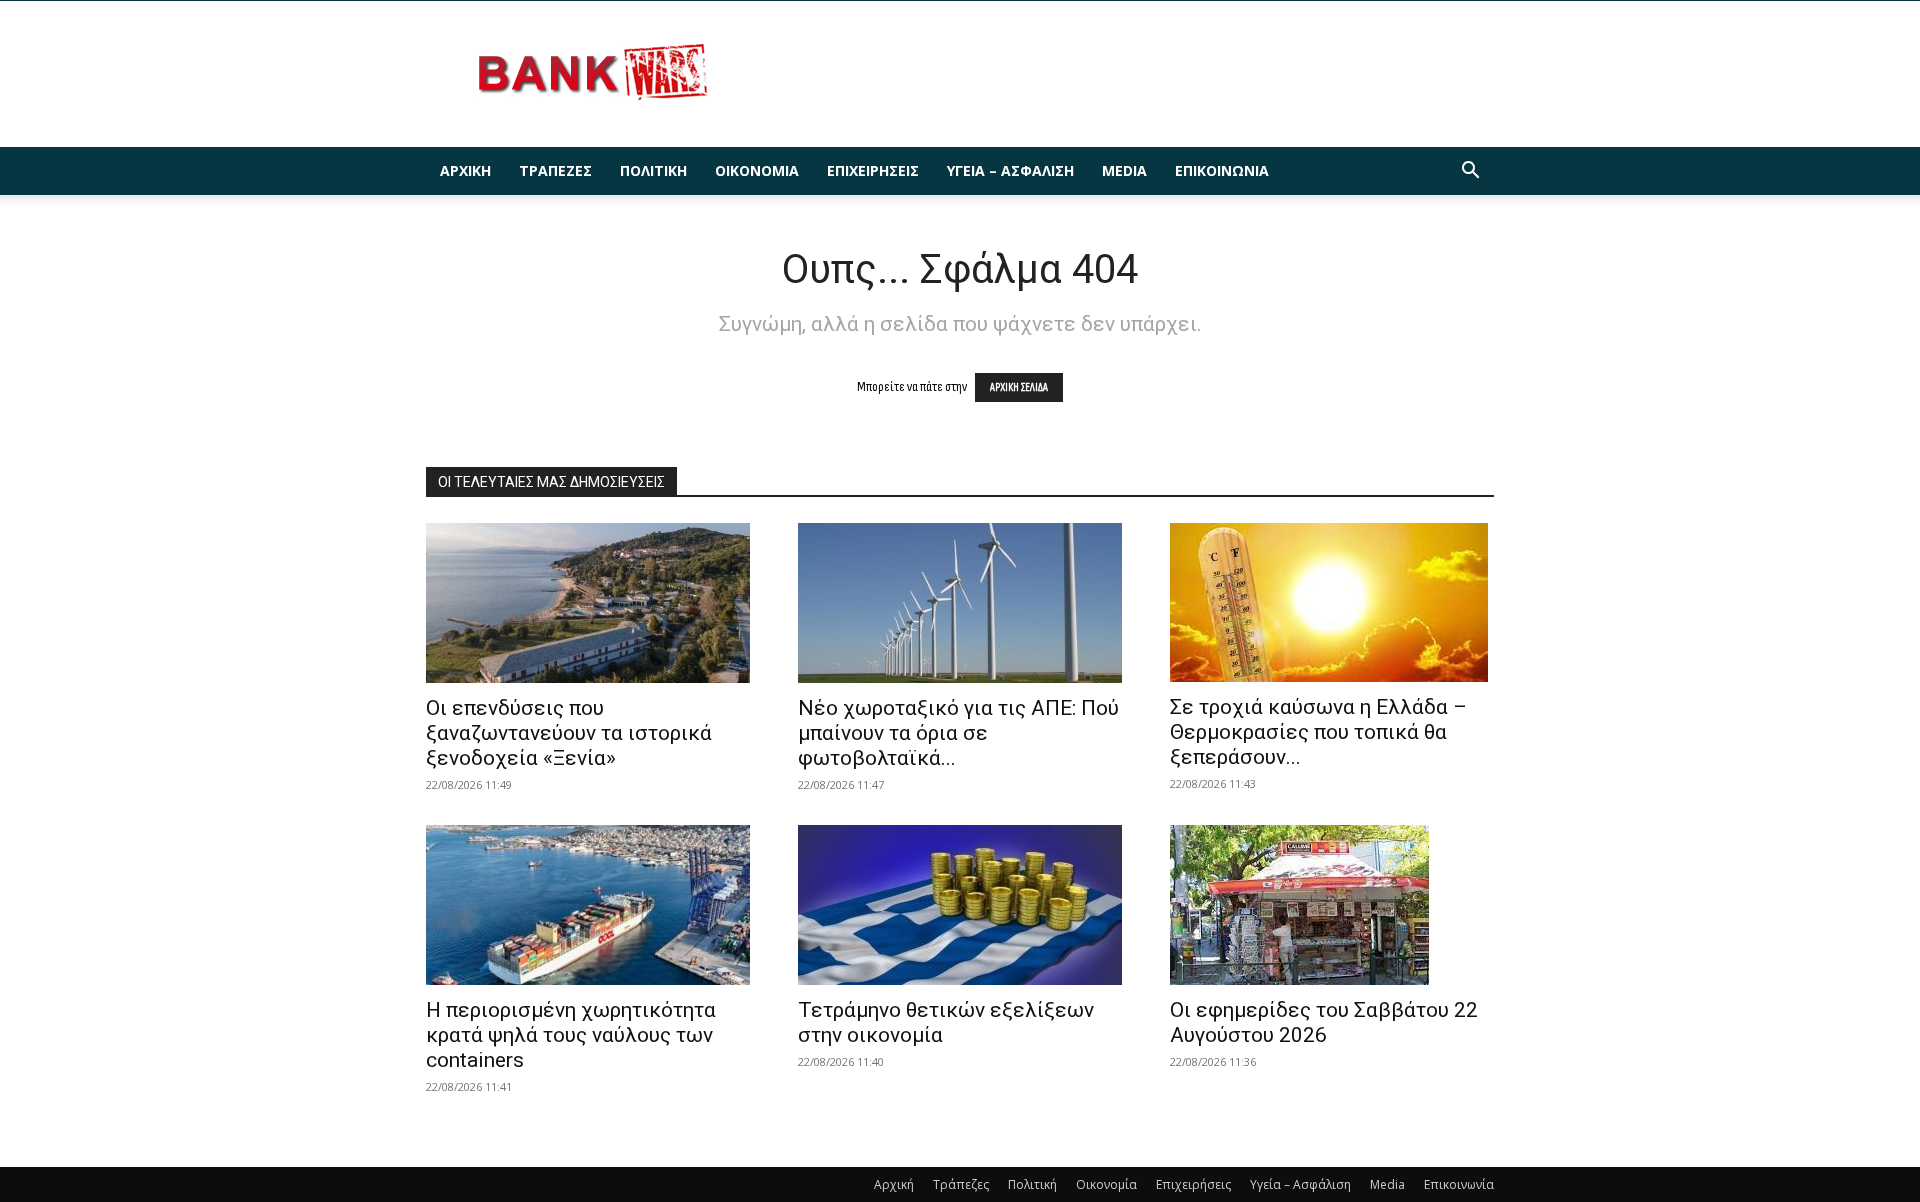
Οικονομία (757, 170)
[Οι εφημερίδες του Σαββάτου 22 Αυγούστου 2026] (1332, 905)
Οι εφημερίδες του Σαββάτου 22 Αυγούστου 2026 (1324, 1022)
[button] (1470, 172)
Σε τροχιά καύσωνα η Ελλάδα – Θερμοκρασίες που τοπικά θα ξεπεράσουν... (1318, 732)
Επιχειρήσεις (873, 170)
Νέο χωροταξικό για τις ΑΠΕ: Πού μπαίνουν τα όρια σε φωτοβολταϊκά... (958, 733)
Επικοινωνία (1222, 170)
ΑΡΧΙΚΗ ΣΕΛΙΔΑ (1019, 387)
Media (1124, 170)
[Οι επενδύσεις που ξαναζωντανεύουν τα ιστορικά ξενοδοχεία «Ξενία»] (588, 603)
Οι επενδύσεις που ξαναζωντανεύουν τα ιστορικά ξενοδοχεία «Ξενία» (569, 733)
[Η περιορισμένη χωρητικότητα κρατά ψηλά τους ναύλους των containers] (588, 905)
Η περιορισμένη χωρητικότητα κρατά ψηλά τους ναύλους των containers (571, 1035)
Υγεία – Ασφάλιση (1010, 170)
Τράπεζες (555, 170)
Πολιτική (653, 170)
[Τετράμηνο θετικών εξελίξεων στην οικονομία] (960, 905)
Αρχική (465, 170)
